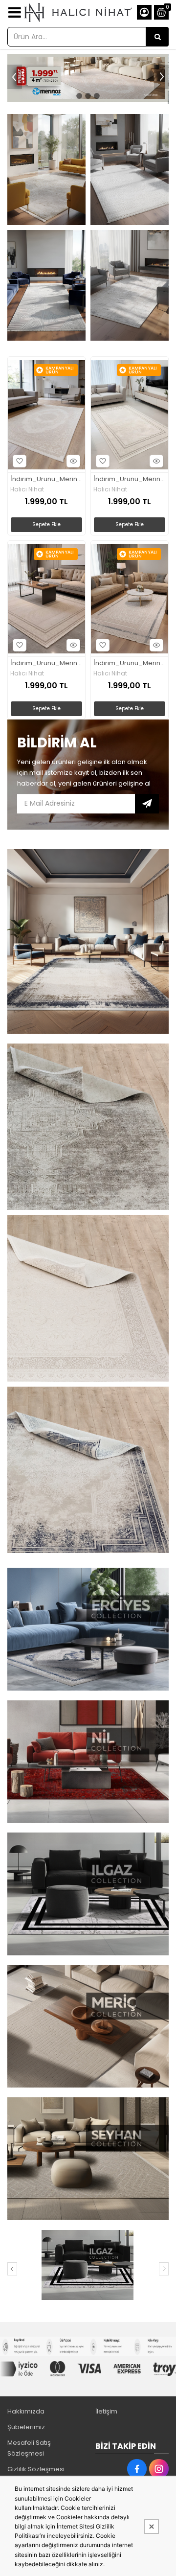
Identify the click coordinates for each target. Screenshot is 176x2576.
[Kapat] (152, 2527)
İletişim (106, 2411)
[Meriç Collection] (87, 2265)
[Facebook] (137, 2469)
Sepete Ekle (46, 524)
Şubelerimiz (26, 2427)
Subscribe (147, 804)
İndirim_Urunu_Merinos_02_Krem (46, 479)
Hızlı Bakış (73, 461)
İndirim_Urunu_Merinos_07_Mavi (130, 663)
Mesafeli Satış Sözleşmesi (29, 2448)
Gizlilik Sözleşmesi (36, 2469)
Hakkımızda (26, 2411)
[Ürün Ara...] (157, 37)
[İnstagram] (159, 2469)
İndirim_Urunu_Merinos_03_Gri (130, 479)
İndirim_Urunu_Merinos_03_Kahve (46, 663)
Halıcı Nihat (27, 489)
